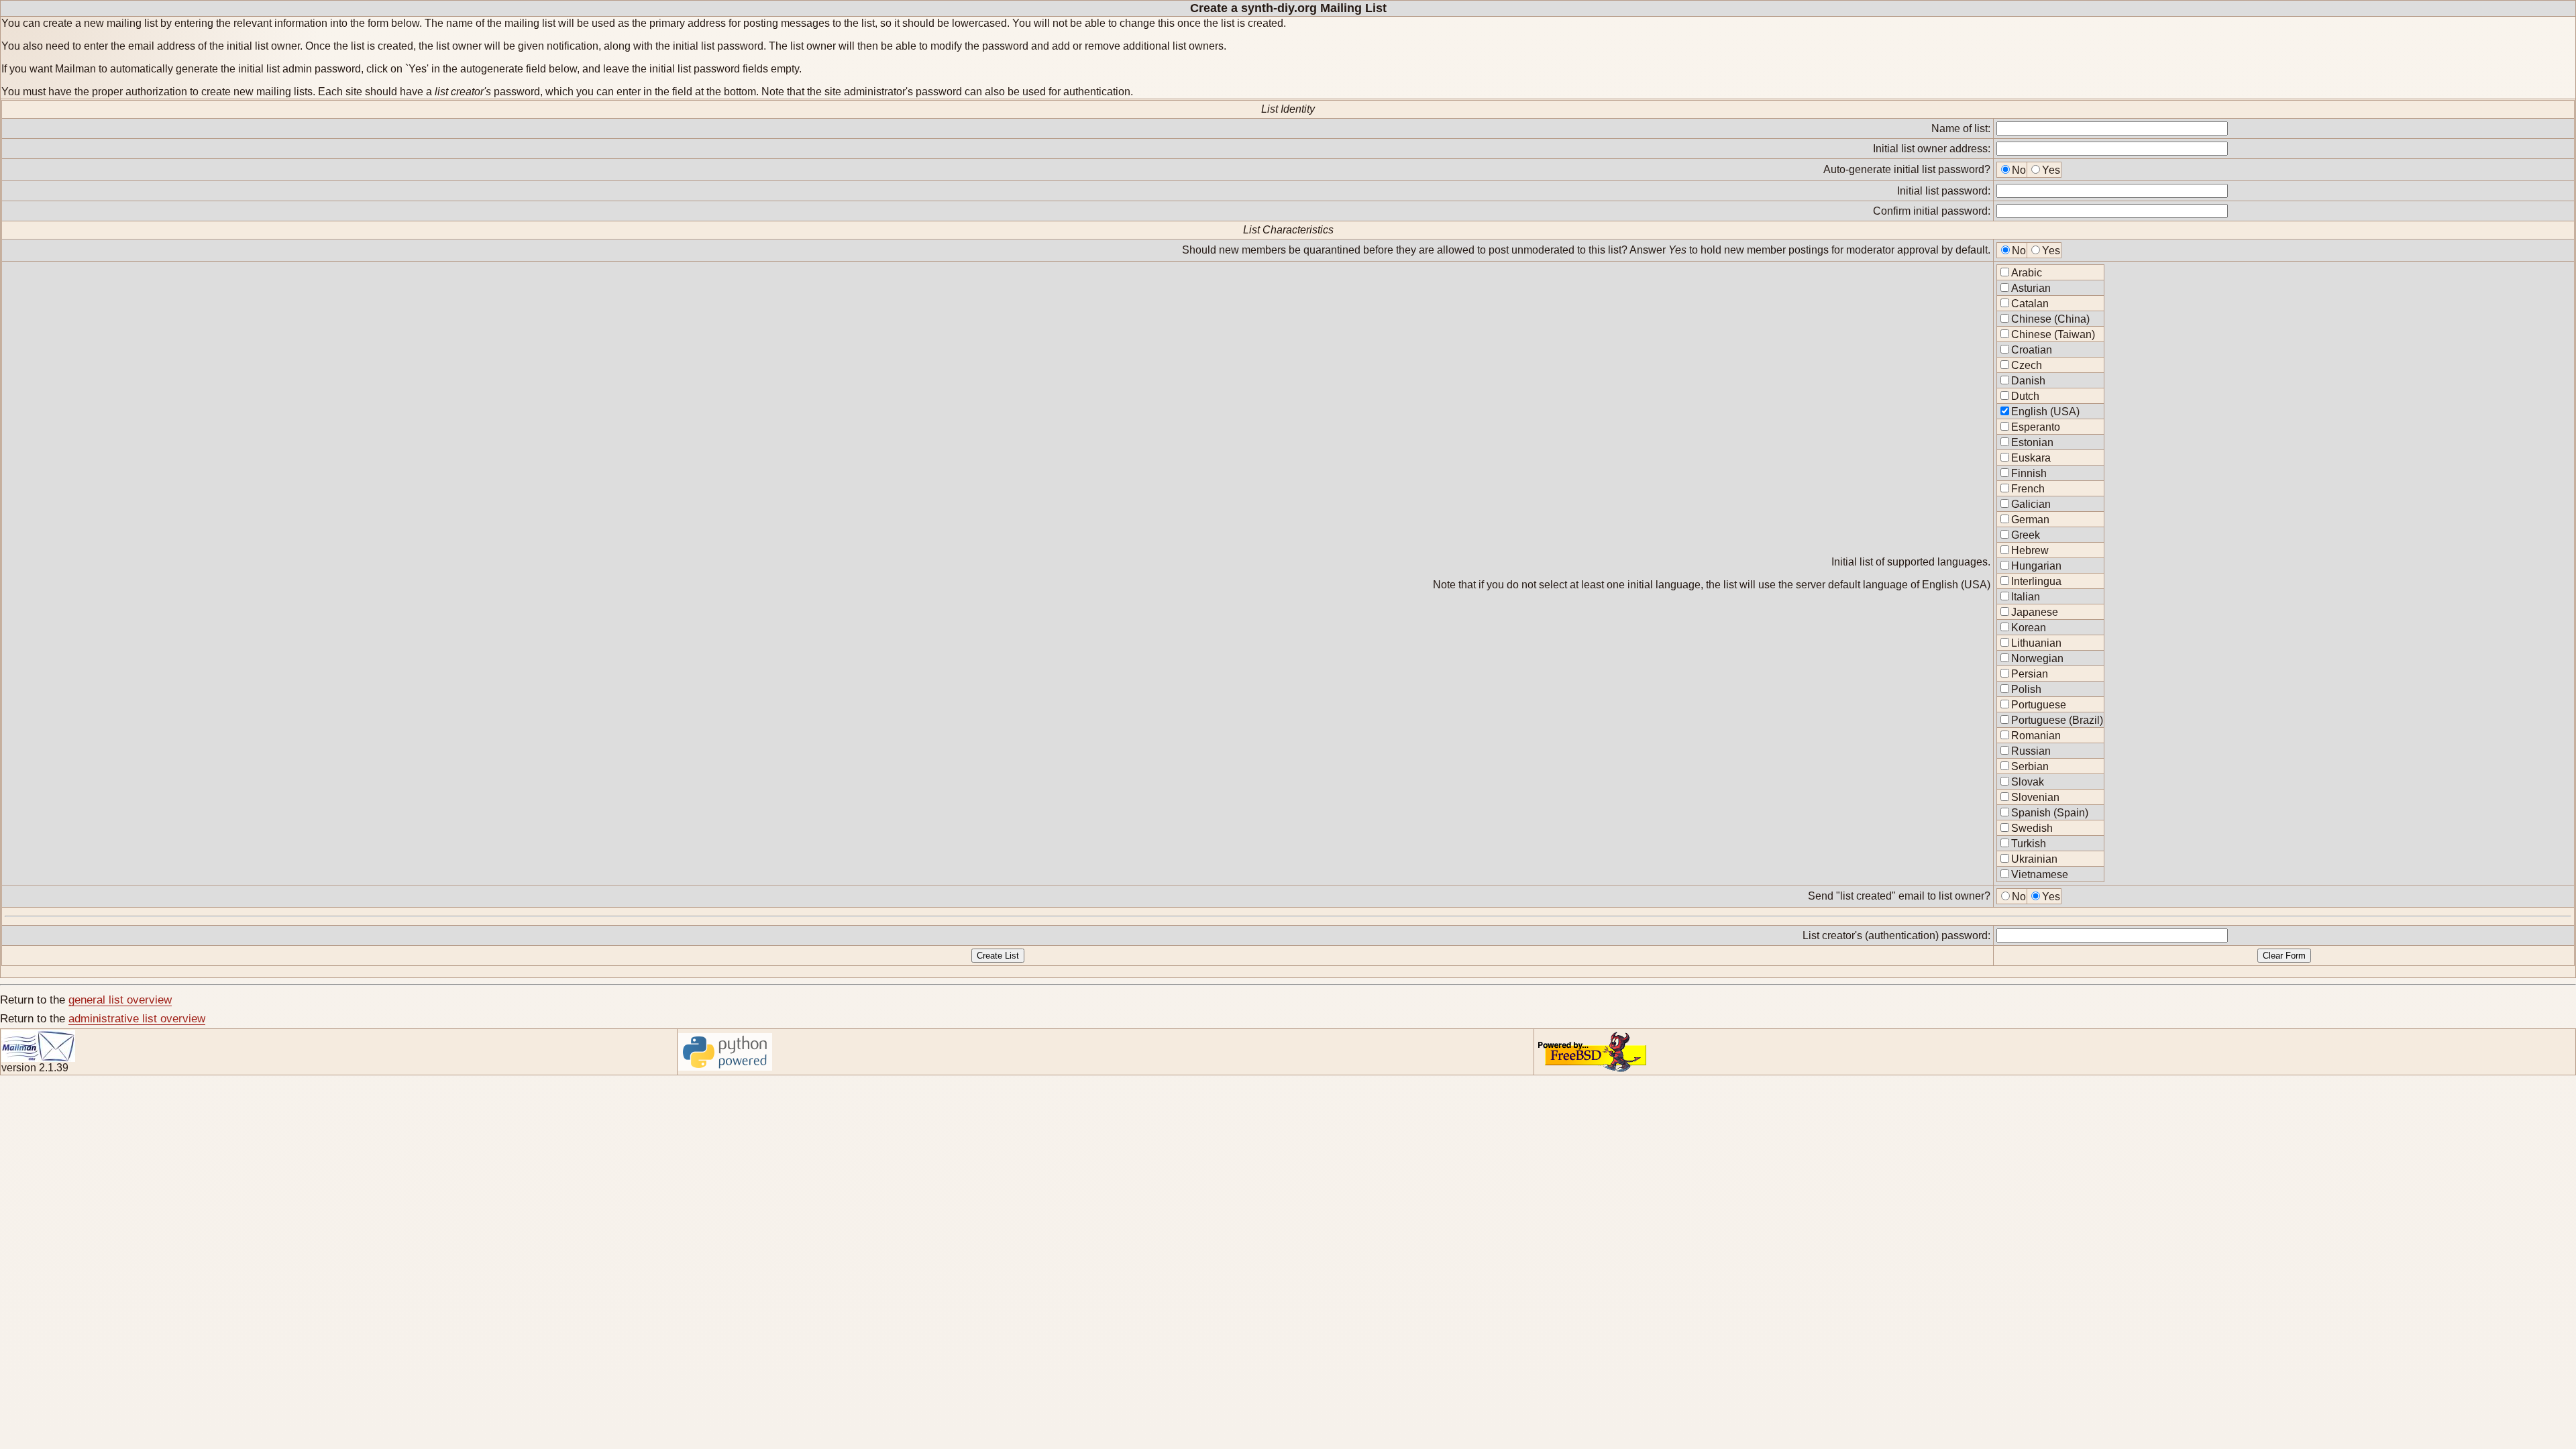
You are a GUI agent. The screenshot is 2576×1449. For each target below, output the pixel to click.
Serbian (2030, 766)
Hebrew (2030, 550)
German (2030, 520)
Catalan (2030, 304)
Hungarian (2036, 566)
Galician (2031, 504)
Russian (2031, 751)
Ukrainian (2034, 859)
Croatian (2032, 350)
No (2019, 170)
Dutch (2025, 396)
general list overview (120, 1000)
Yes (2051, 170)
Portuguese (2039, 705)
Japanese (2035, 612)
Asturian (2031, 288)
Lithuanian (2036, 643)
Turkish (2029, 844)
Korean (2029, 628)
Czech (2027, 365)
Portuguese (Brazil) (2057, 720)
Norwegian (2037, 658)
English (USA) (2045, 412)
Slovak (2028, 782)
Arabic (2027, 273)
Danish (2028, 381)
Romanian (2036, 736)
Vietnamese (2040, 874)
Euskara (2031, 458)
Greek (2026, 535)
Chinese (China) (2050, 319)
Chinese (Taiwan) (2053, 334)
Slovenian (2035, 797)
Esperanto (2036, 427)
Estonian (2032, 442)
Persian (2030, 674)
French (2028, 489)
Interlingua (2036, 581)
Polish (2026, 689)
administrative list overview (137, 1019)
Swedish (2032, 828)
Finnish (2029, 473)
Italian (2026, 597)
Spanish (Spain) (2050, 813)
